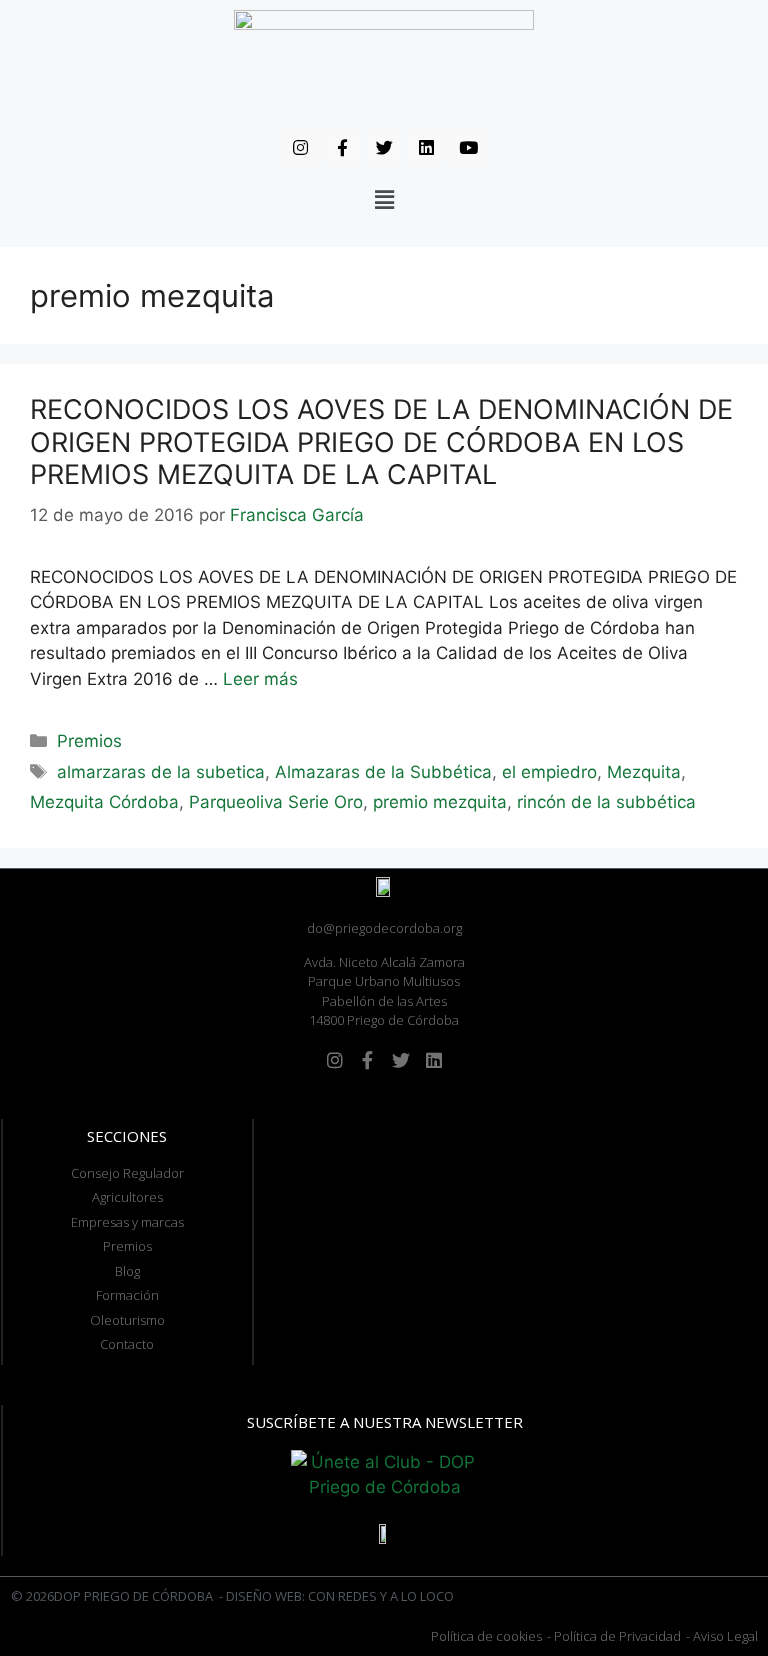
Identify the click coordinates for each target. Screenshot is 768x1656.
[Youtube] (468, 147)
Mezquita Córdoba (104, 802)
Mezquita (644, 772)
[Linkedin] (426, 147)
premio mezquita (440, 802)
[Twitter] (384, 147)
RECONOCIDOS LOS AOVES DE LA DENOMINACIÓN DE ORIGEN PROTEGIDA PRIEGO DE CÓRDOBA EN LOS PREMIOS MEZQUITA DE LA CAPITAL (381, 442)
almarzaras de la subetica (161, 772)
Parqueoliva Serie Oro (276, 802)
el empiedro (549, 772)
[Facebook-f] (342, 147)
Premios (89, 741)
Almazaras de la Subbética (383, 772)
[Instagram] (300, 147)
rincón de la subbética (606, 802)
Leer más (260, 679)
